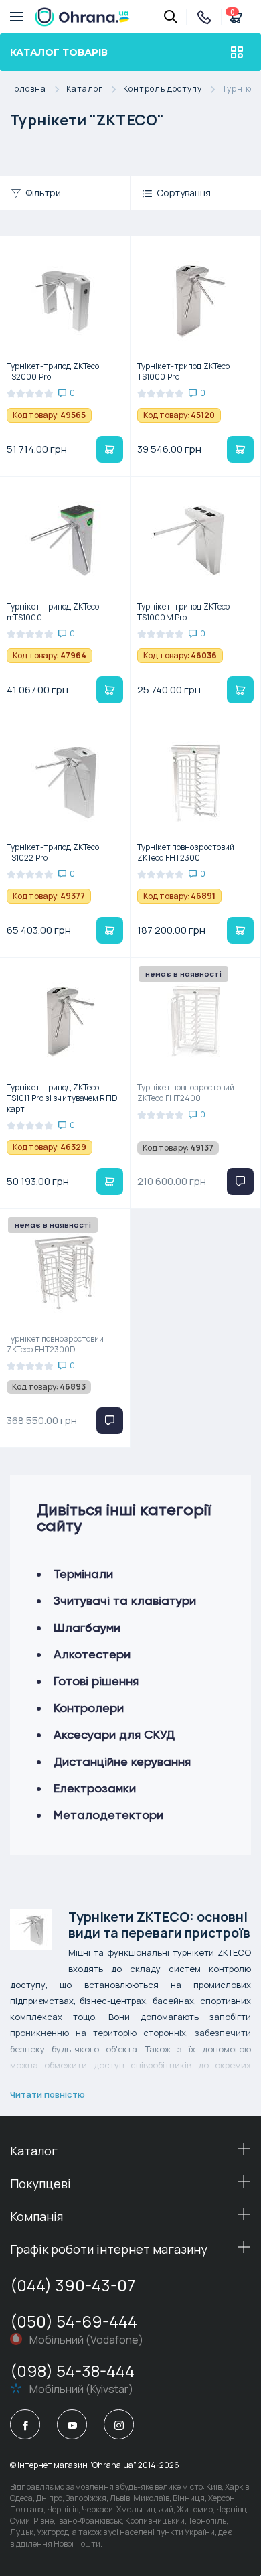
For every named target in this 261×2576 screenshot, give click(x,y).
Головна (28, 89)
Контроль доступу (163, 89)
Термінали (83, 1574)
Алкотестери (92, 1654)
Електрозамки (95, 1788)
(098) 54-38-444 (72, 2371)
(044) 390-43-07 (73, 2285)
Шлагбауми (87, 1627)
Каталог (85, 89)
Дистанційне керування (122, 1761)
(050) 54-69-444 (74, 2321)
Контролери (89, 1708)
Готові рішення (96, 1681)
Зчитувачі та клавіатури (125, 1600)
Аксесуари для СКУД (114, 1734)
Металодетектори (108, 1815)
